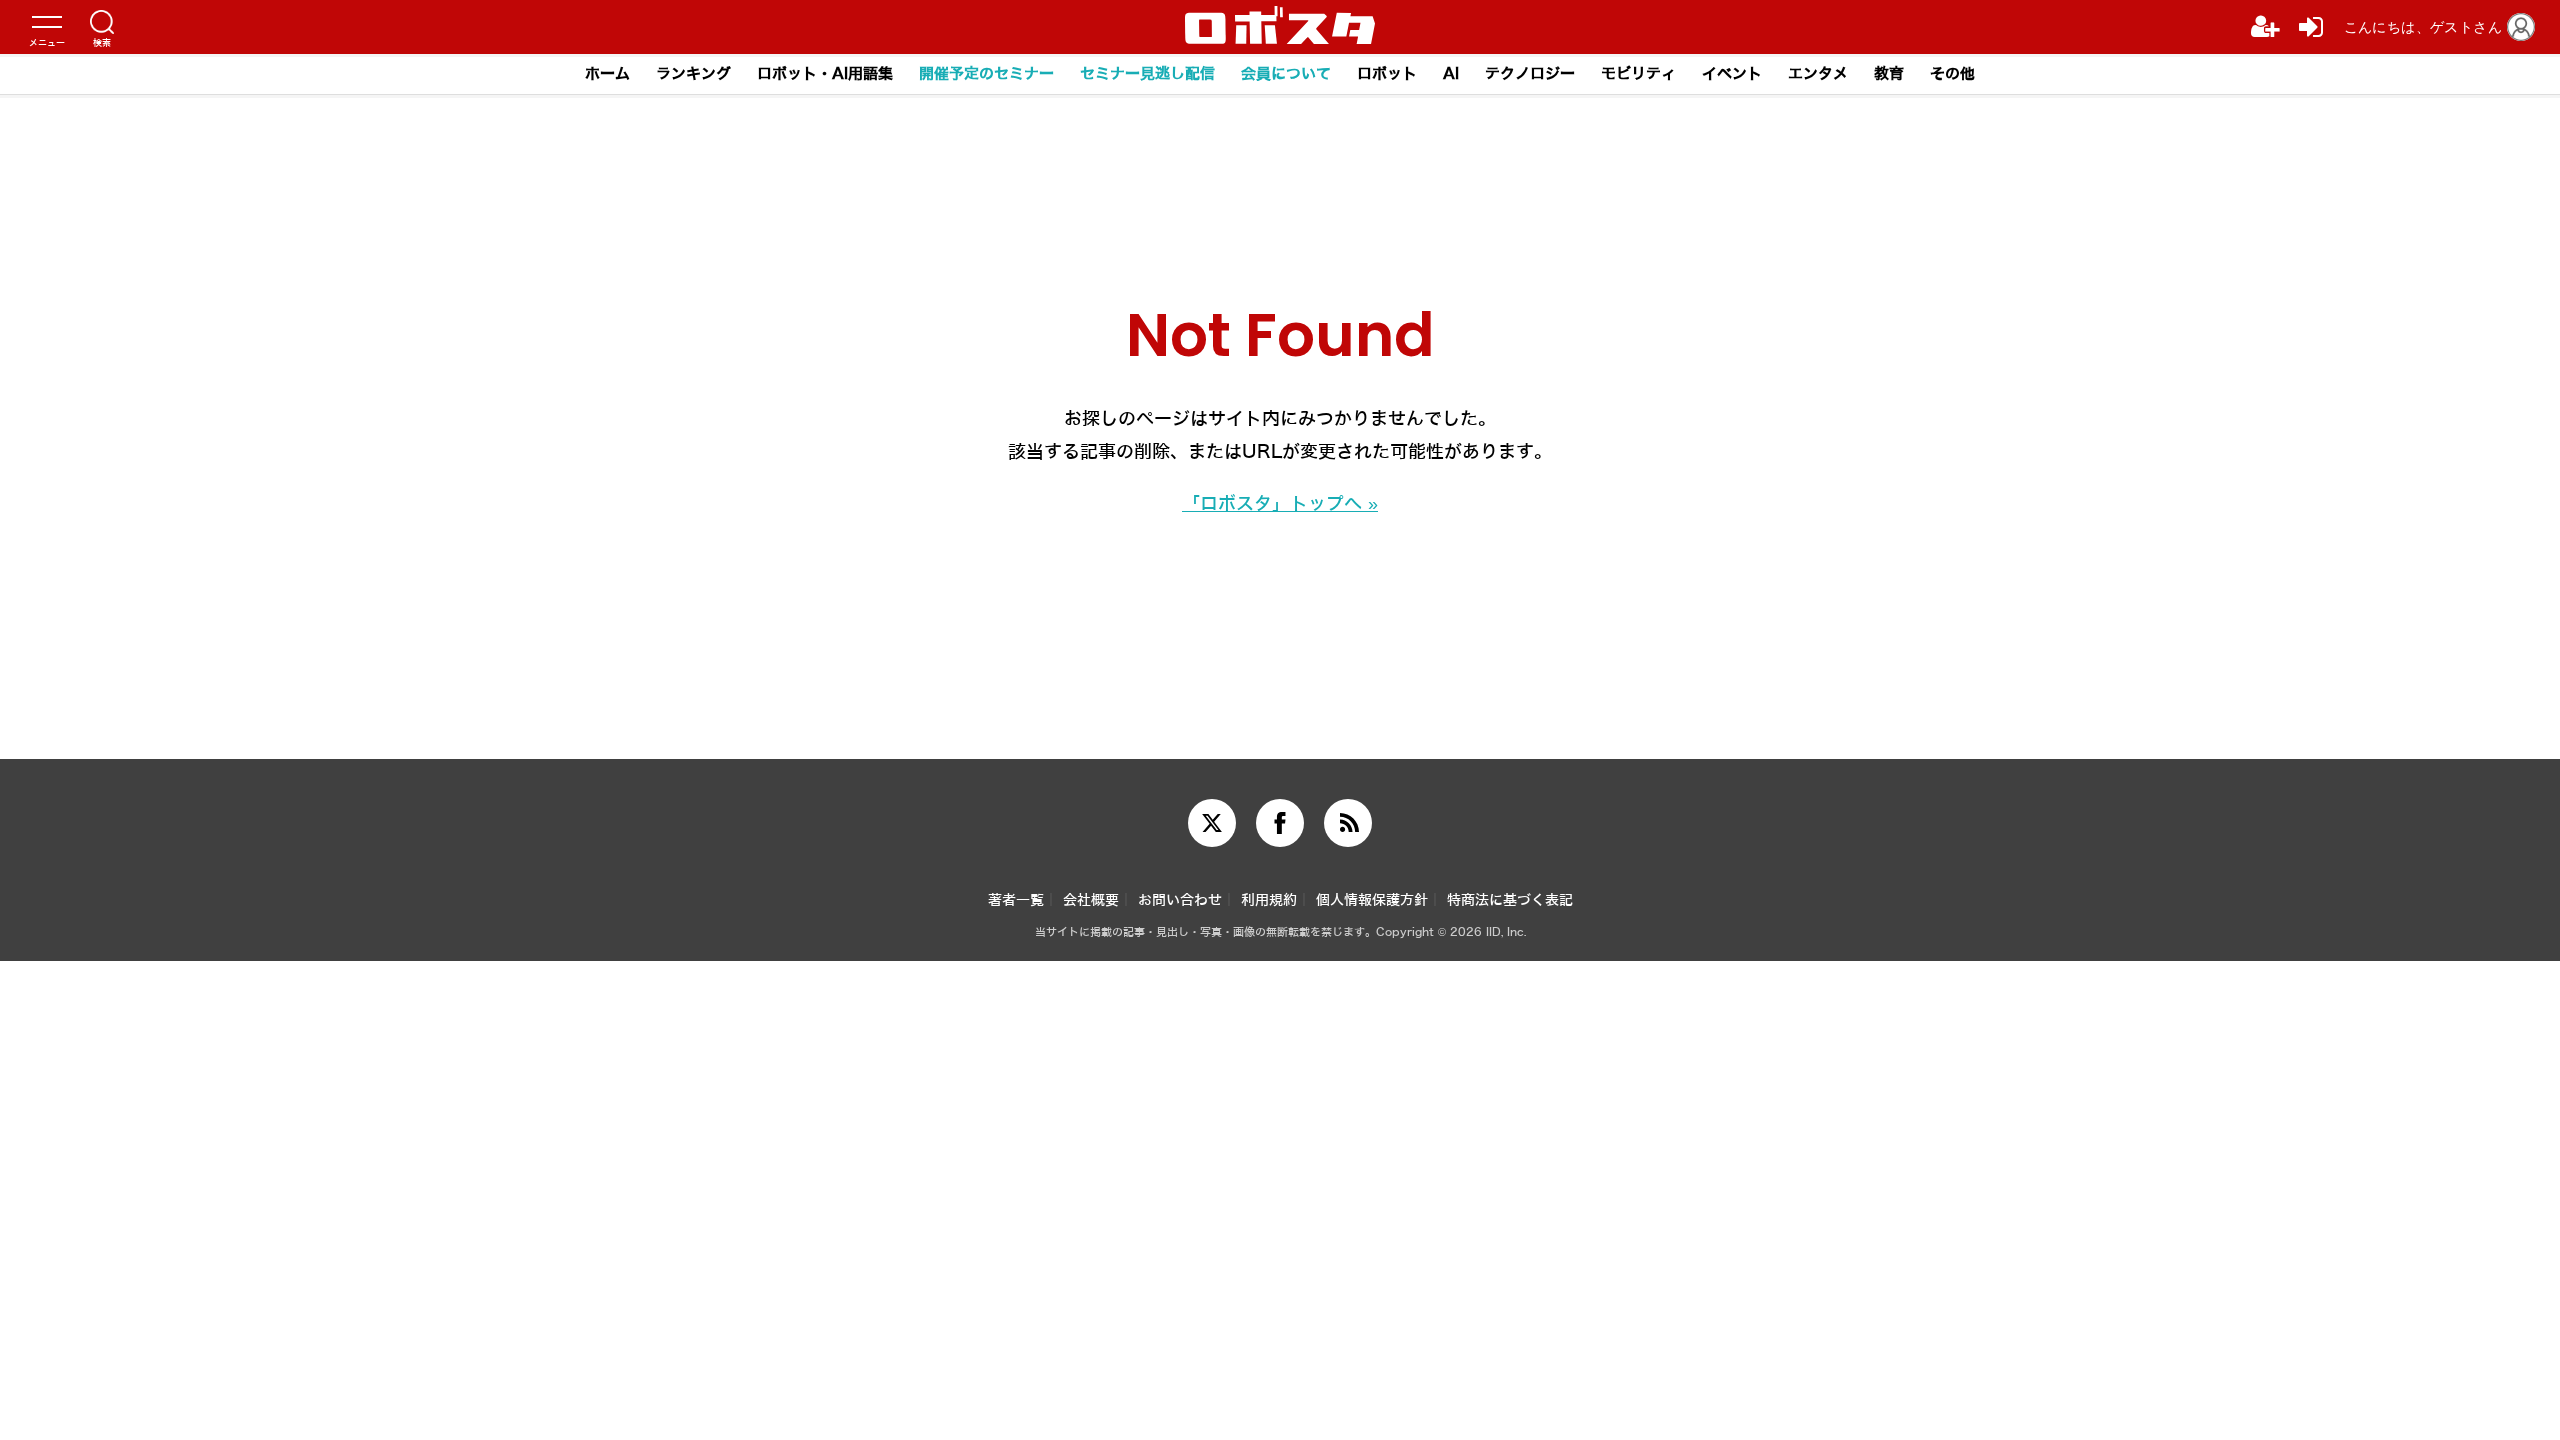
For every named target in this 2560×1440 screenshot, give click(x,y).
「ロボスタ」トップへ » (1280, 504)
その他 (1952, 74)
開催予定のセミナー (986, 74)
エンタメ (1818, 74)
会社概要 (1091, 900)
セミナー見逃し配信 (1147, 74)
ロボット (1387, 74)
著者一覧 (1016, 900)
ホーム (607, 74)
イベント (1732, 74)
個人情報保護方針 (1372, 900)
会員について (1286, 74)
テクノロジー (1530, 74)
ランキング (693, 74)
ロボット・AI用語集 (825, 74)
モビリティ (1638, 74)
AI (1451, 74)
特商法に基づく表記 (1510, 900)
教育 (1889, 74)
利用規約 (1269, 900)
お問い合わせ (1180, 900)
